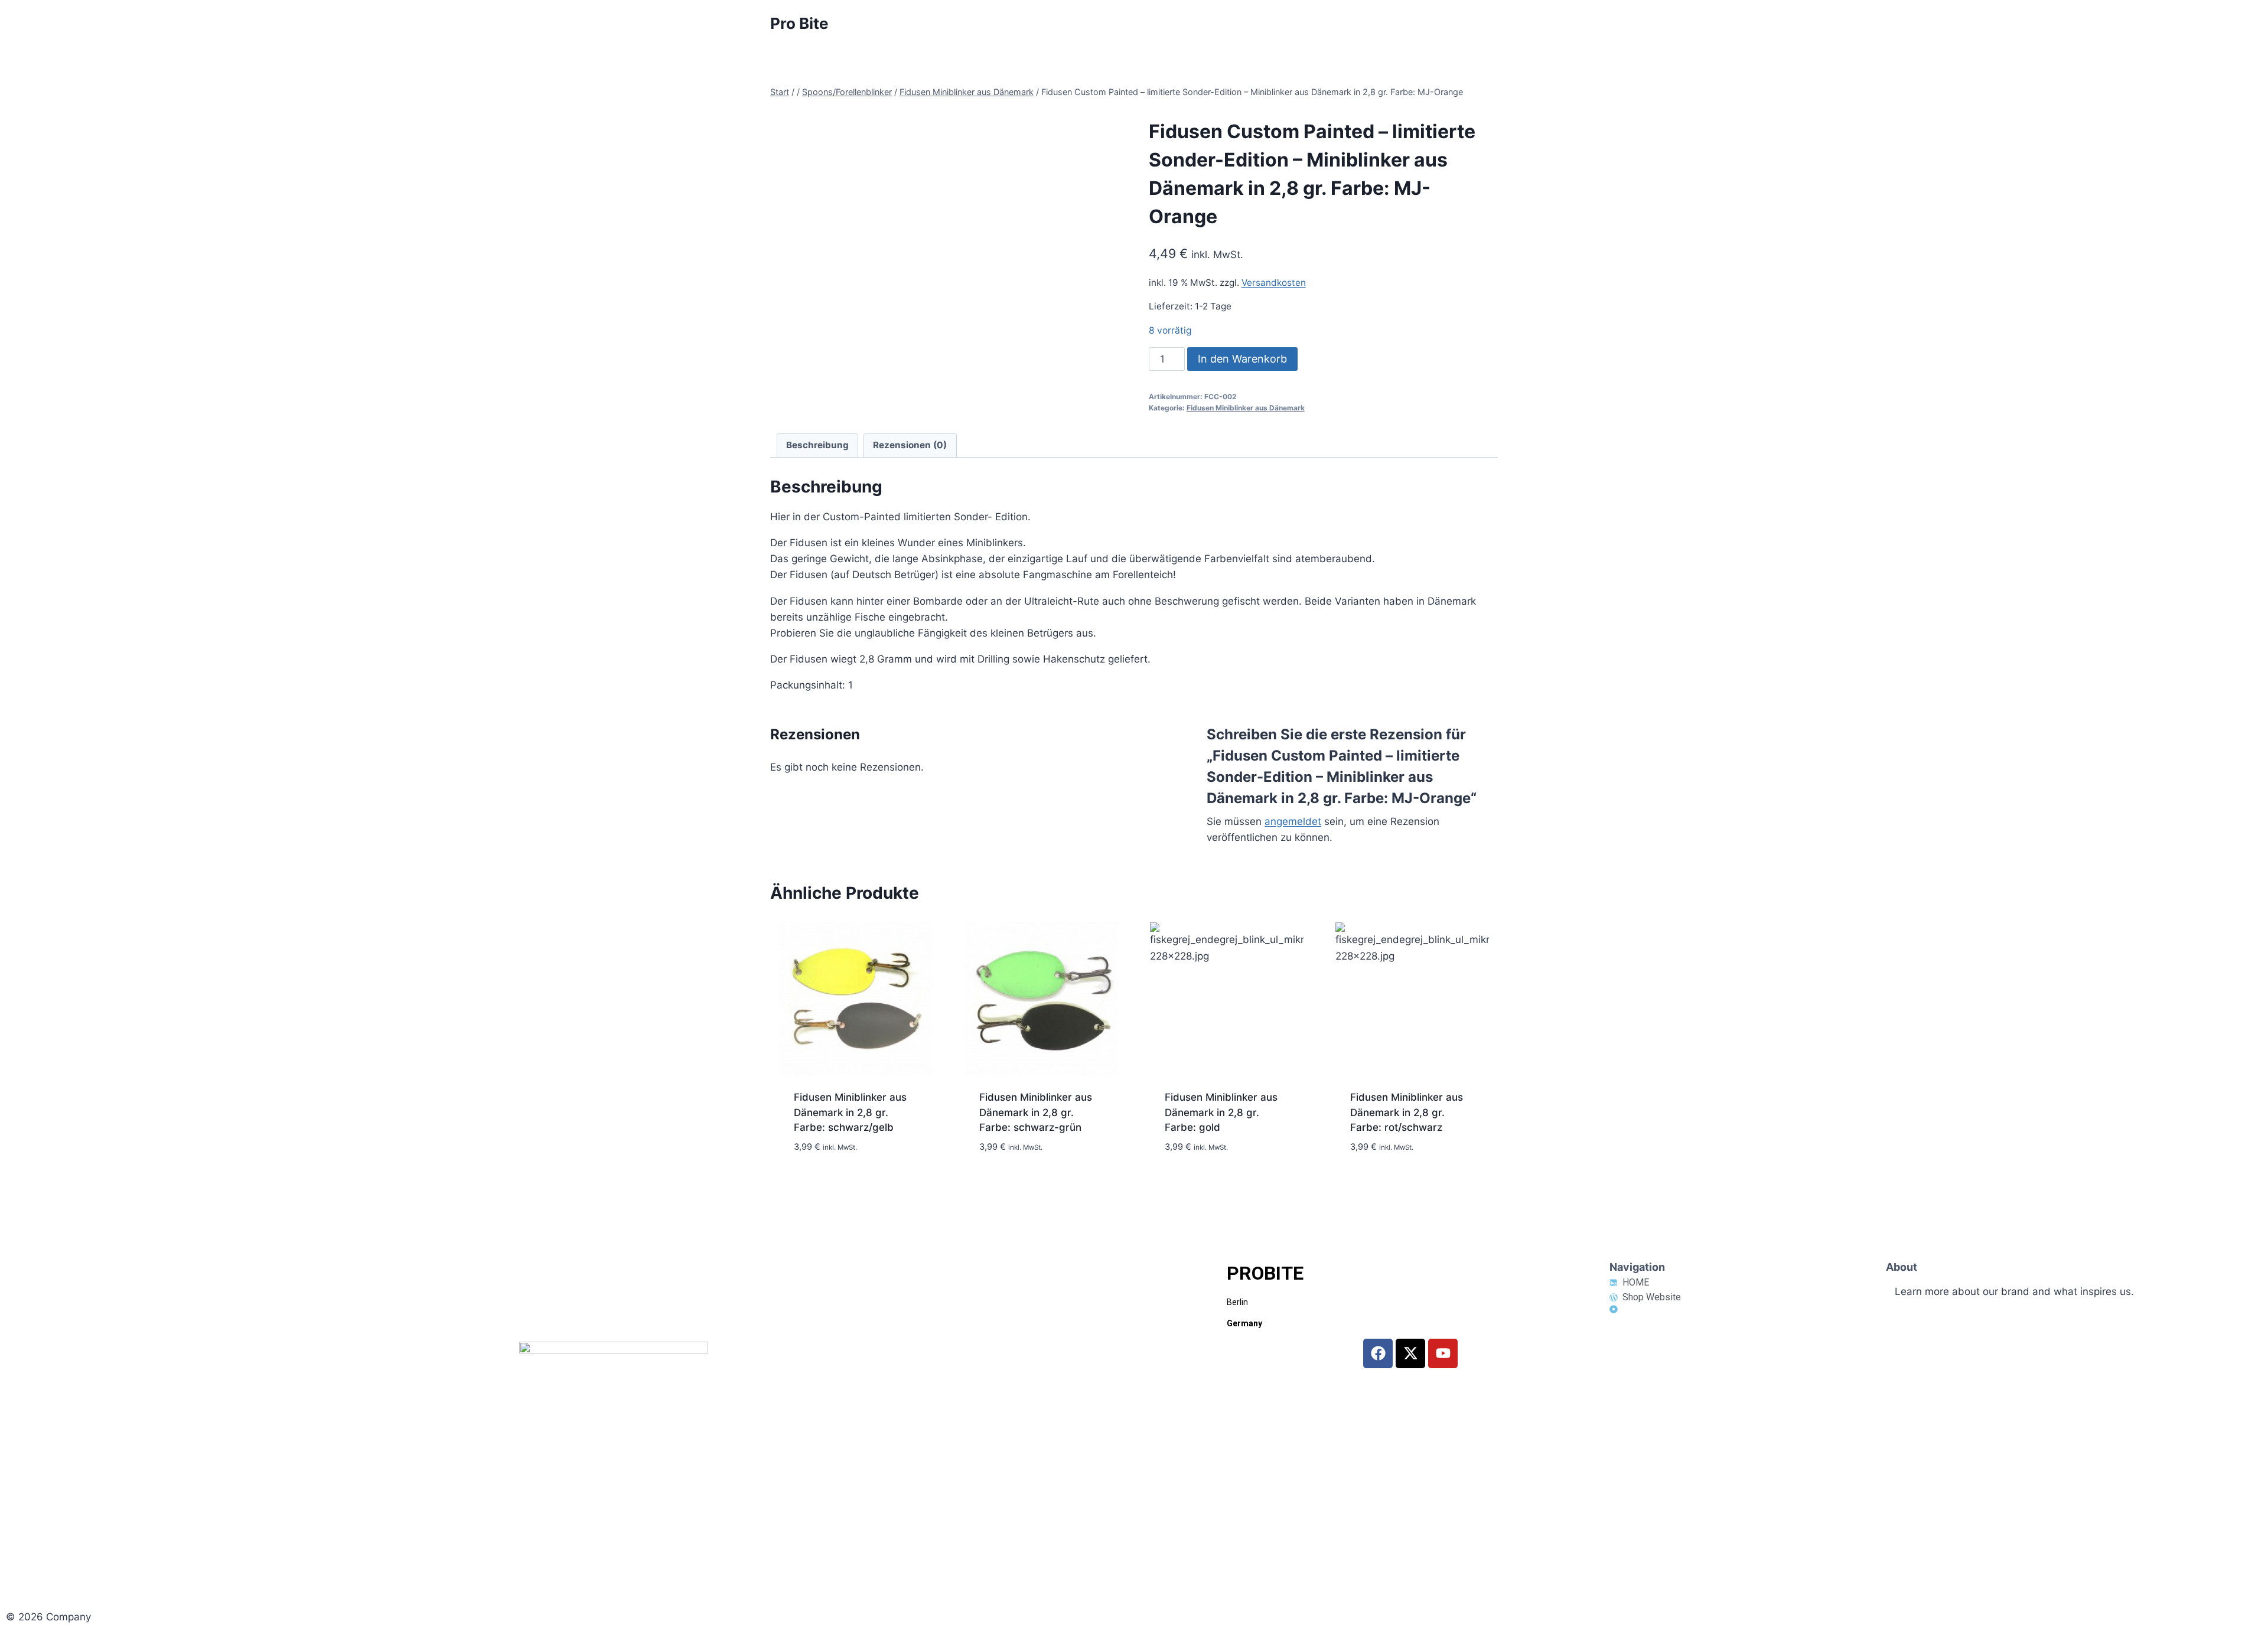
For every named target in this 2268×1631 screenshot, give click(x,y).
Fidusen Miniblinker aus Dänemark (1246, 408)
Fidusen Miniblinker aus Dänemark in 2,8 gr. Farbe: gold (1221, 1112)
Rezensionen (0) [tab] (910, 445)
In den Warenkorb (1242, 359)
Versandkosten (1274, 283)
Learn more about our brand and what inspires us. (2014, 1291)
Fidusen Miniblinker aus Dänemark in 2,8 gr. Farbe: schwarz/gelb (850, 1112)
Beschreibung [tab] (817, 445)
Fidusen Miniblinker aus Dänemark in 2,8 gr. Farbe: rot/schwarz (1407, 1112)
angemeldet (1293, 821)
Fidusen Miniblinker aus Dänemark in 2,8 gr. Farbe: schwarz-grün (1036, 1112)
